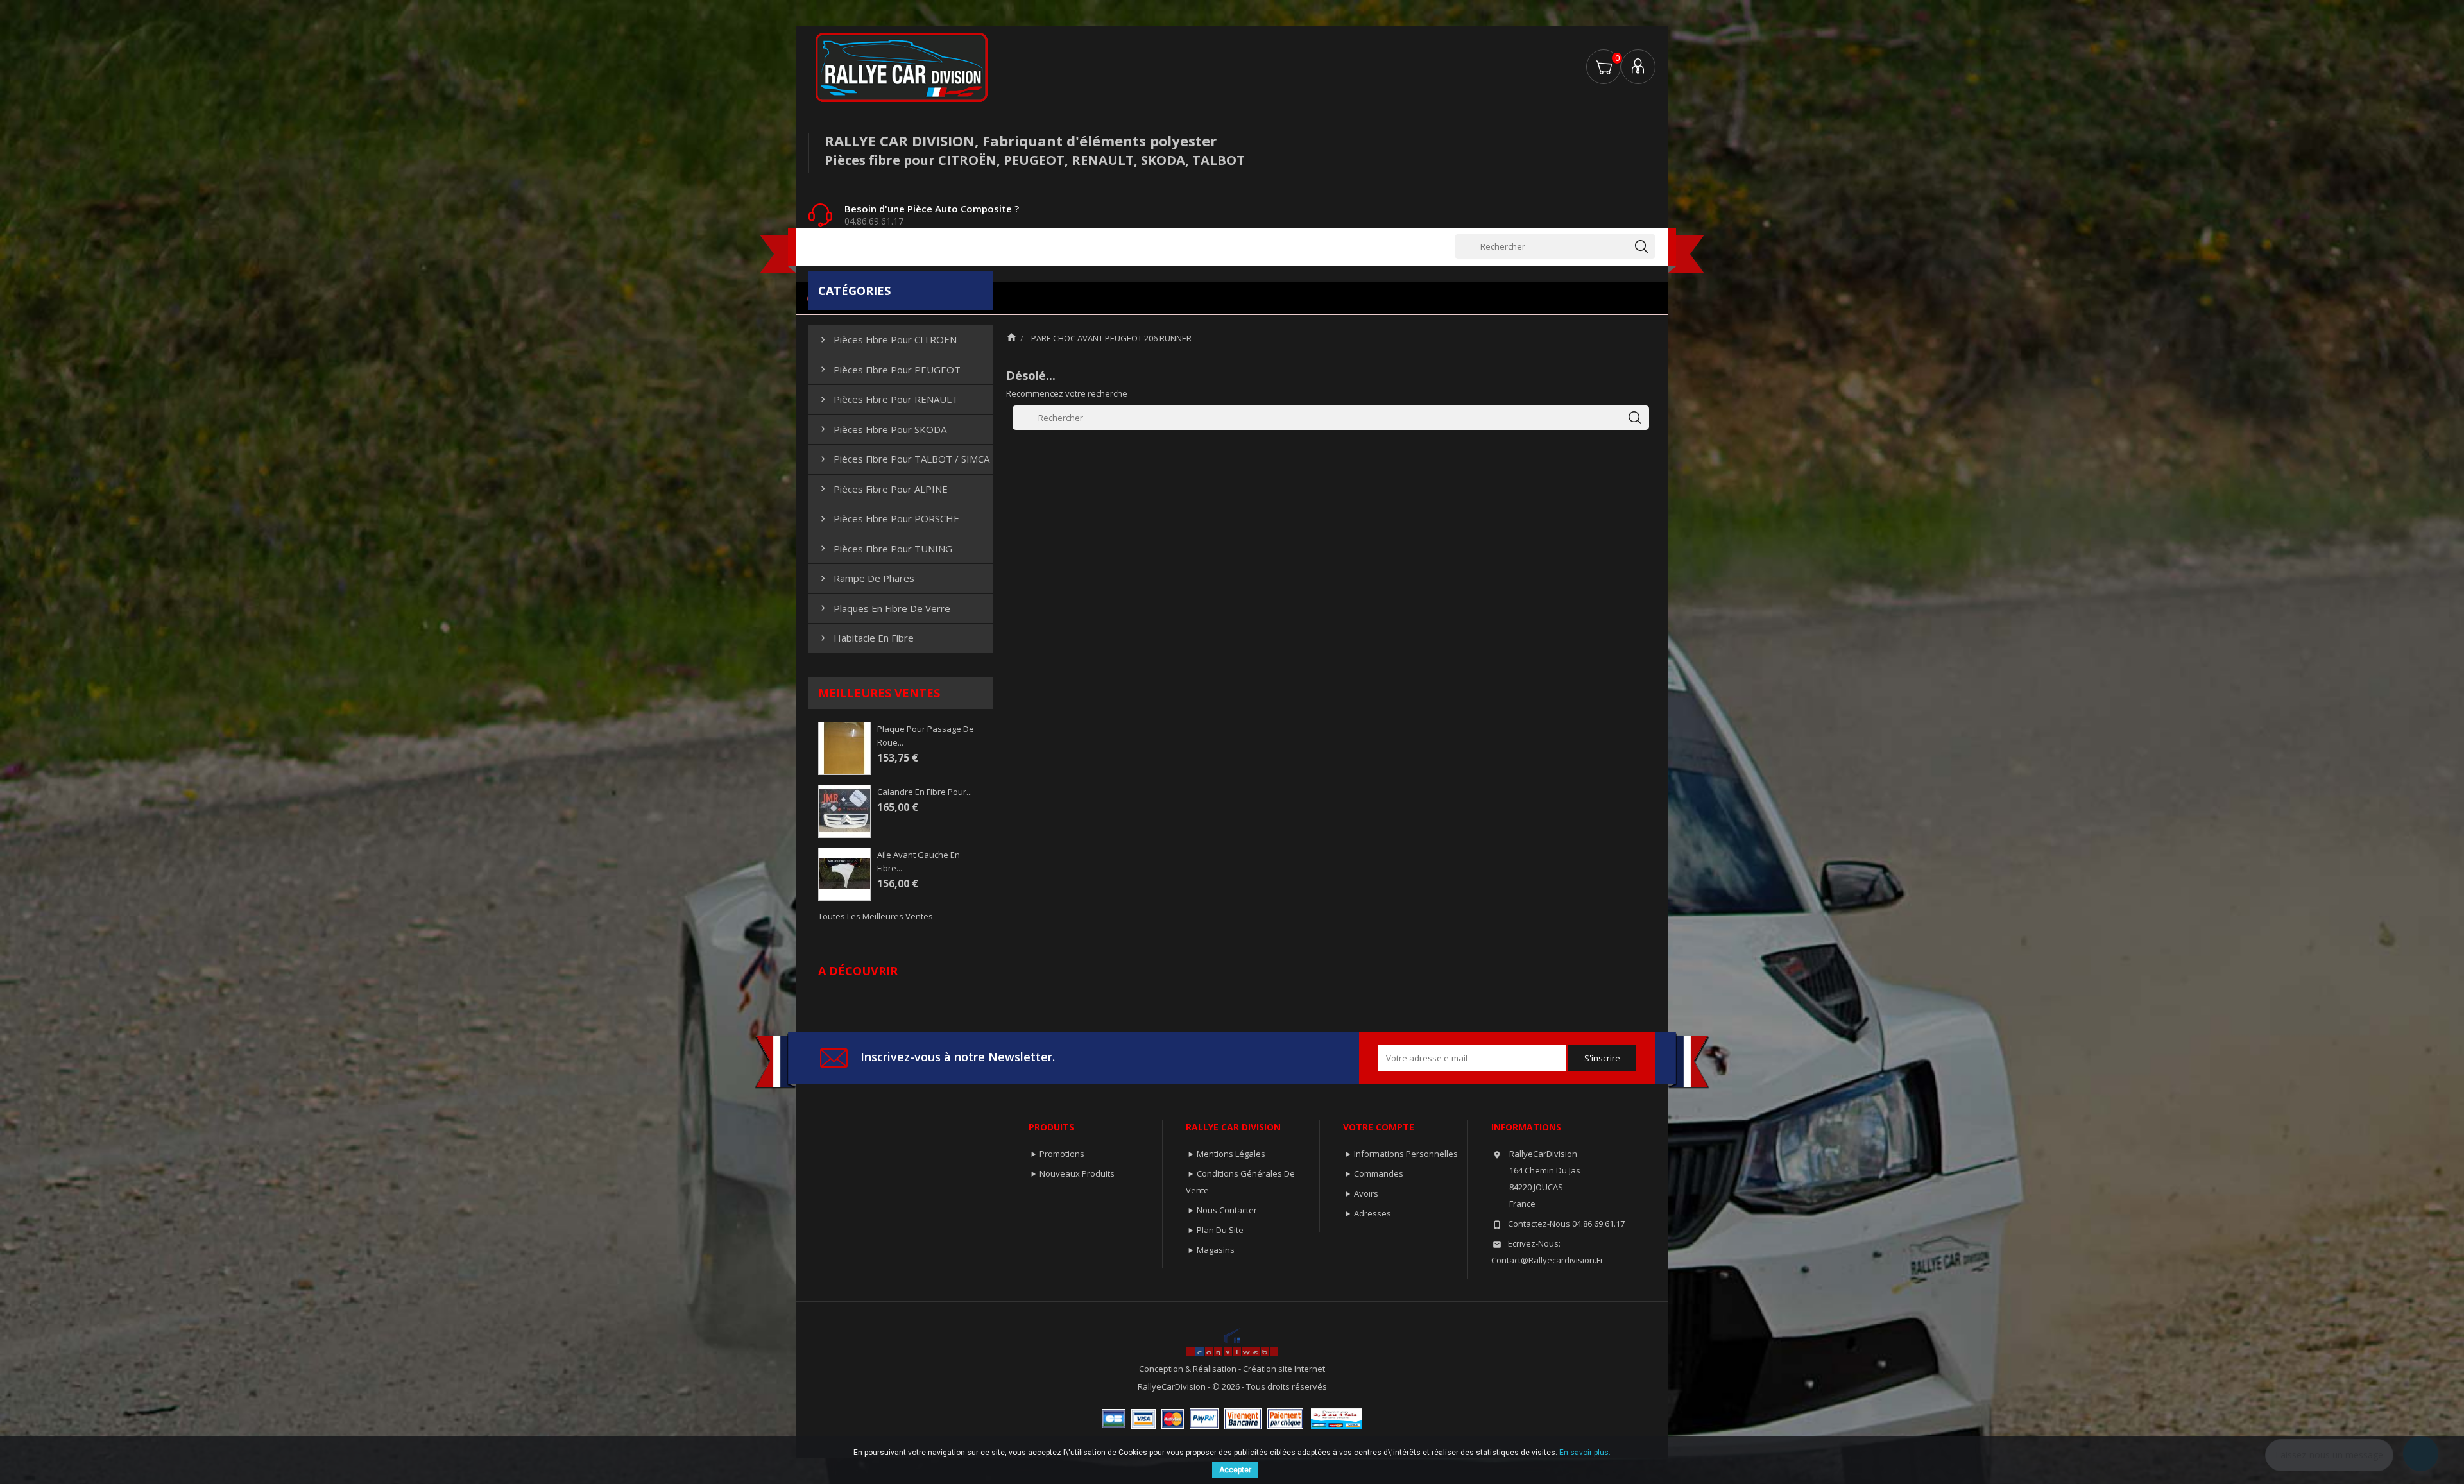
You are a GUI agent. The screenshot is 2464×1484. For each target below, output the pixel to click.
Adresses (1373, 1213)
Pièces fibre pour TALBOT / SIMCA (903, 459)
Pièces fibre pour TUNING (885, 549)
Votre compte (1379, 1127)
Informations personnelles (1406, 1154)
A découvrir (858, 971)
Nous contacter (1227, 1210)
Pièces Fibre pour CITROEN (887, 339)
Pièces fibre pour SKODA (882, 429)
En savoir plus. (1585, 1453)
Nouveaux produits (1077, 1173)
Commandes (1379, 1173)
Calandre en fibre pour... (925, 792)
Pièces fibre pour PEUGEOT (889, 370)
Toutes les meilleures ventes (876, 916)
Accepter (1235, 1470)
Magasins (1216, 1250)
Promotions (1062, 1154)
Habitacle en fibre (866, 638)
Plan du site (1220, 1230)
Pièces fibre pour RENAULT (888, 399)
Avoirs (1366, 1193)
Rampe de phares (866, 578)
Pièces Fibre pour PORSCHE (888, 518)
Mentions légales (1231, 1154)
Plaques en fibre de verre (884, 608)
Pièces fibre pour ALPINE (883, 489)
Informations (1526, 1127)
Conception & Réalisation (1189, 1369)
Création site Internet (1284, 1369)
